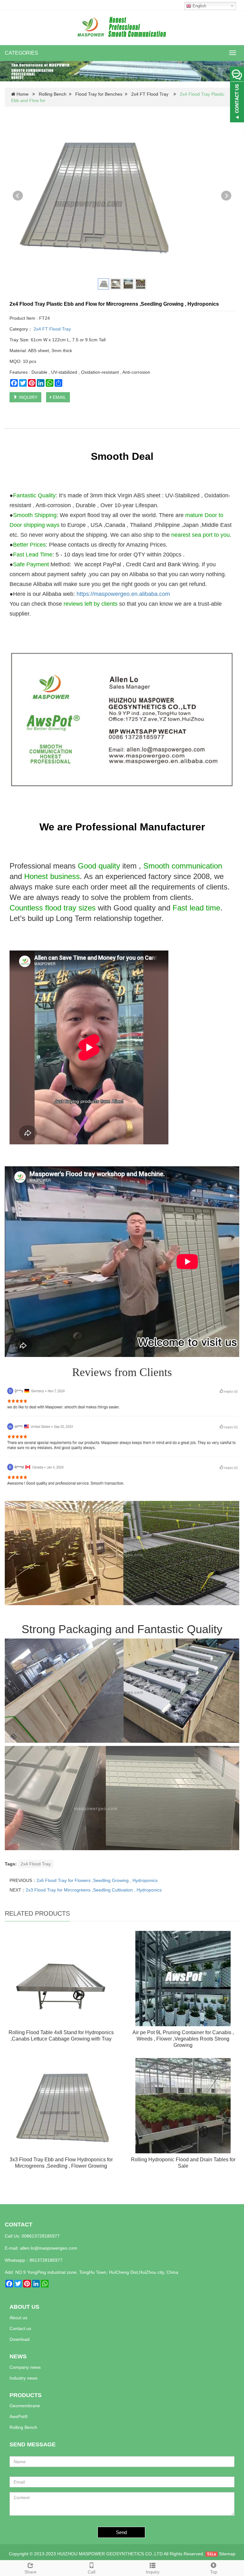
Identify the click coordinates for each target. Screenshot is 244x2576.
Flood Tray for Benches (99, 94)
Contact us (20, 2328)
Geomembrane (25, 2406)
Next (226, 196)
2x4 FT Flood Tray (150, 94)
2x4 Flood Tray (36, 1864)
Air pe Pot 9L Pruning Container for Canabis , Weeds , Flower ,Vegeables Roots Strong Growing (183, 2039)
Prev (18, 196)
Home (23, 94)
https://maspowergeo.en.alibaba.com (123, 594)
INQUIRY (28, 397)
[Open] (237, 95)
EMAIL (59, 397)
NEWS (18, 2356)
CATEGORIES (21, 53)
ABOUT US (24, 2307)
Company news (25, 2367)
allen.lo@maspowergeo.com (49, 2248)
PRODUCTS (26, 2395)
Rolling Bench (53, 94)
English (199, 6)
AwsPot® (19, 2416)
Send (121, 2532)
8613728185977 (46, 2260)
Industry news (24, 2378)
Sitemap (227, 2554)
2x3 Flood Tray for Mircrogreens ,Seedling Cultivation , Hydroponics (94, 1890)
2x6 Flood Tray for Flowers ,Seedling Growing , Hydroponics (97, 1880)
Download (20, 2339)
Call (91, 2572)
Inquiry (153, 2572)
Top (214, 2572)
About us (18, 2318)
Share (30, 2572)
